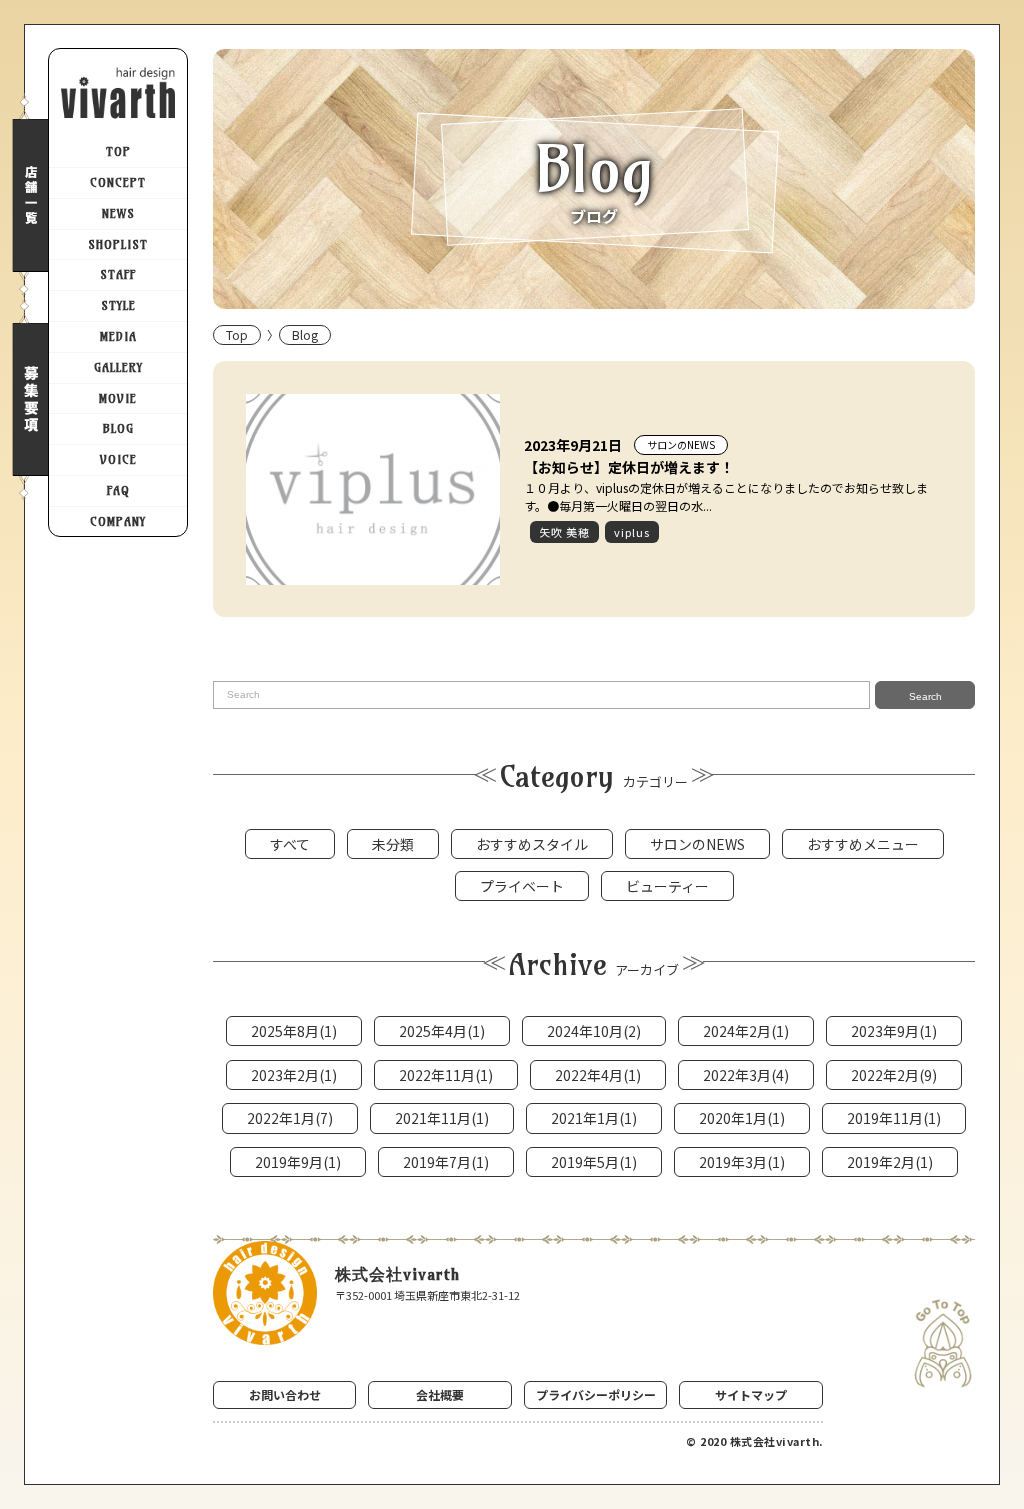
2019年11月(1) (894, 1118)
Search (925, 696)
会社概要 (440, 1394)
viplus (632, 532)
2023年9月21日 (573, 445)
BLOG (118, 428)
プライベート (522, 886)
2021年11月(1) (442, 1118)
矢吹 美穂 (564, 532)
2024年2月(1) (746, 1031)
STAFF (118, 274)
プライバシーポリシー (596, 1394)
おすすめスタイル (532, 844)
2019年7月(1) (446, 1162)
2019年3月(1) (742, 1162)
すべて (290, 844)
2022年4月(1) (598, 1075)
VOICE (118, 459)
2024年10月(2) (594, 1031)
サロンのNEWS (681, 444)
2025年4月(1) (442, 1031)
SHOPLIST (118, 244)
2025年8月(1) (294, 1031)
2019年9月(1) (298, 1162)
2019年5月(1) (594, 1162)
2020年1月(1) (742, 1118)
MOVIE (118, 398)
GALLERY (118, 367)
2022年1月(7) (290, 1118)
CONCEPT (118, 182)
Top (237, 334)
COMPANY (118, 521)
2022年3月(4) (746, 1075)
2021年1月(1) (594, 1118)
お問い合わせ (285, 1394)
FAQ (118, 490)
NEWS (118, 213)
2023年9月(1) (894, 1031)
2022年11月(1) (446, 1075)
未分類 (393, 844)
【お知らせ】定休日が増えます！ (629, 467)
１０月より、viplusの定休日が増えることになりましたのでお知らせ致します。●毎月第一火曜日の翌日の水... (726, 496)
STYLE (118, 305)
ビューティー (667, 886)
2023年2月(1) (294, 1075)
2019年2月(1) (890, 1162)
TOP (118, 151)
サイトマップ (751, 1394)
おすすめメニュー (863, 844)
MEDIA (118, 336)
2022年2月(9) (894, 1075)
